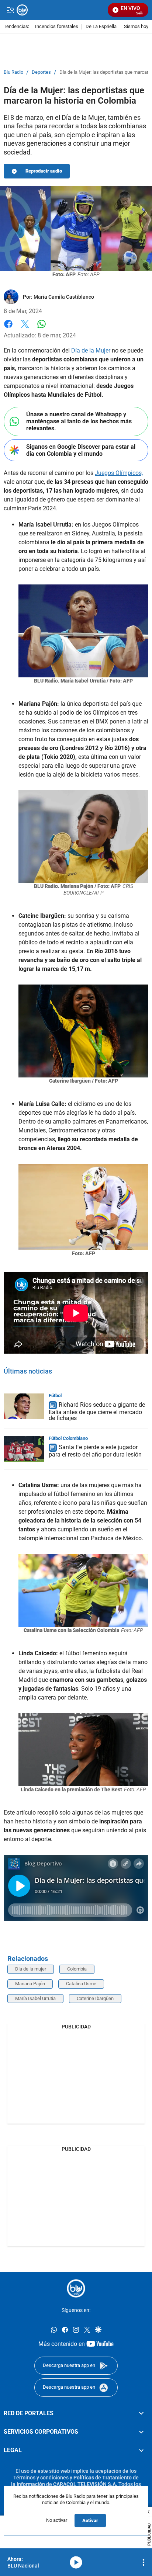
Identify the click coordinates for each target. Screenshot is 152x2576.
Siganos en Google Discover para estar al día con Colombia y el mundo (81, 450)
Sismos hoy (136, 27)
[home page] (76, 2288)
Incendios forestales (57, 27)
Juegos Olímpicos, (119, 473)
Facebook (8, 328)
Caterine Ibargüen (95, 1998)
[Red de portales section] (141, 2413)
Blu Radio (13, 72)
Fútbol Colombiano (68, 1438)
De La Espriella (101, 27)
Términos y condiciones (41, 2478)
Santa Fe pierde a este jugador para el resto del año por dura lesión (95, 1451)
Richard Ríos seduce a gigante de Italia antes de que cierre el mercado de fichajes (97, 1411)
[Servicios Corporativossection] (141, 2432)
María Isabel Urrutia (35, 1998)
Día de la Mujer (91, 350)
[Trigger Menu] (10, 10)
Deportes (41, 72)
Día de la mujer (31, 1969)
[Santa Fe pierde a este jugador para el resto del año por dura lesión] (24, 1449)
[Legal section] (141, 2451)
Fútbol (55, 1395)
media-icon (76, 2562)
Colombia (77, 1969)
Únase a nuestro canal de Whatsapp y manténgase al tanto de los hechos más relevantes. (79, 421)
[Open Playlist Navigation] (144, 2562)
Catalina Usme (81, 1984)
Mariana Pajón (30, 1984)
